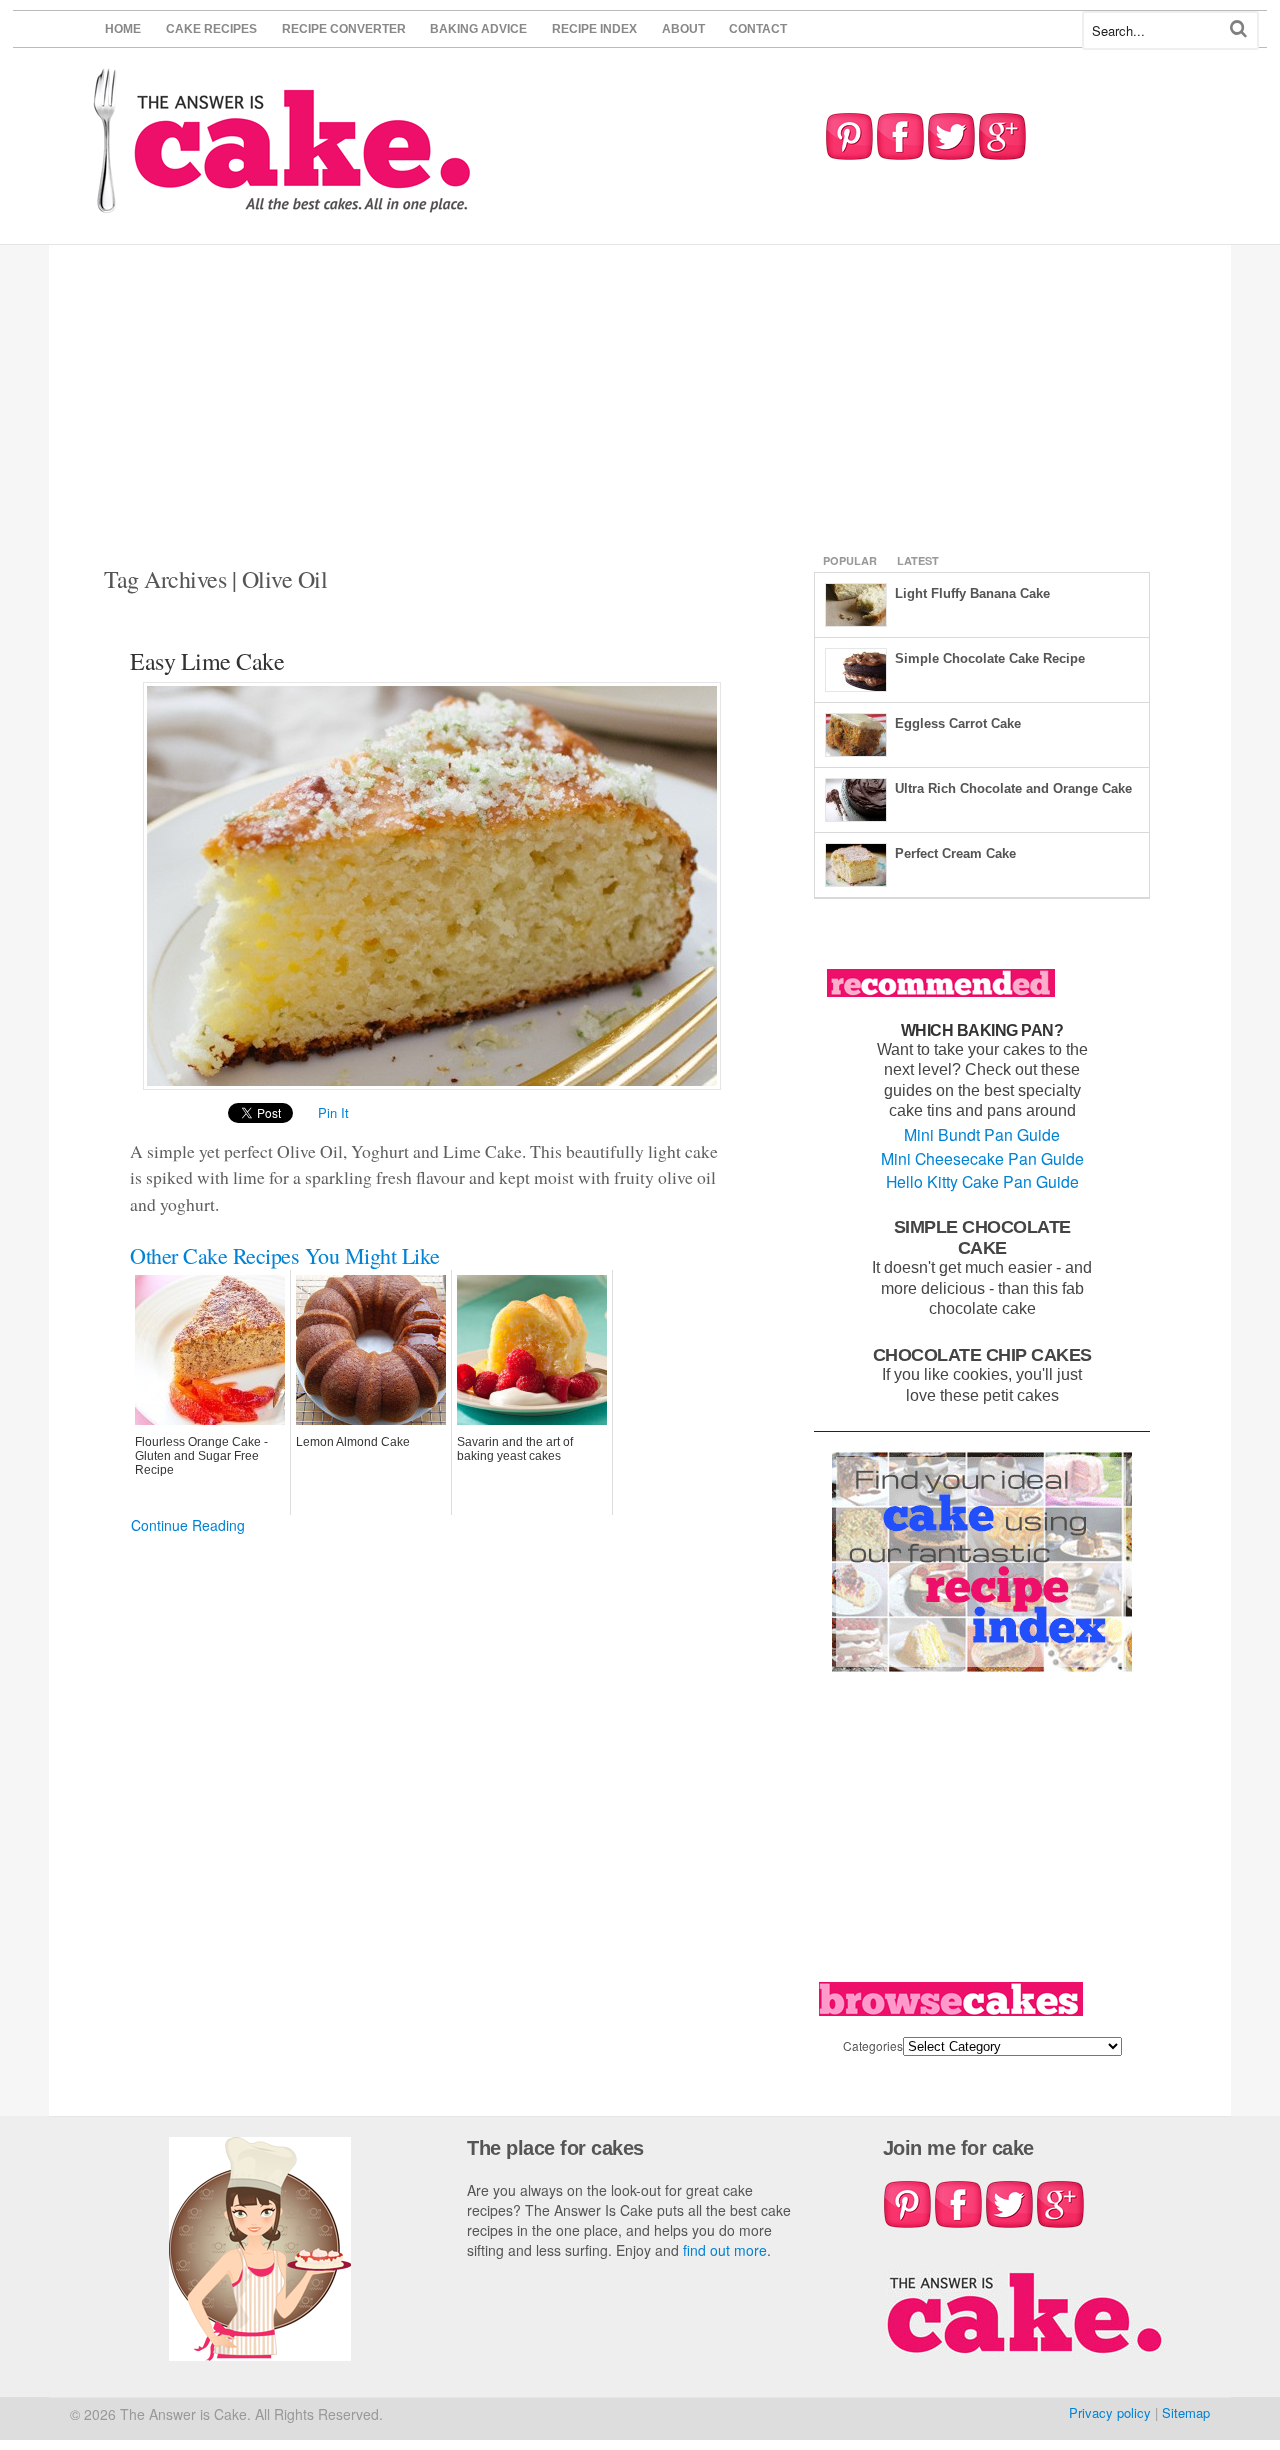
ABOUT (683, 29)
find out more (725, 2250)
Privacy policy (1110, 2412)
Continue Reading (188, 1525)
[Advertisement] (640, 395)
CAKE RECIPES (211, 29)
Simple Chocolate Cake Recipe (990, 658)
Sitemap (1186, 2412)
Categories (873, 2045)
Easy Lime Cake (207, 661)
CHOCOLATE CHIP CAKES (982, 1354)
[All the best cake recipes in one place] (282, 203)
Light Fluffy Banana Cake (972, 593)
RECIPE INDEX (594, 29)
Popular (850, 560)
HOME (123, 29)
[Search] (1238, 28)
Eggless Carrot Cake (958, 723)
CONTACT (758, 29)
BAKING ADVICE (478, 29)
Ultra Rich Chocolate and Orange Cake (1013, 788)
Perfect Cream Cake (955, 853)
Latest (918, 560)
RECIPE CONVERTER (344, 29)
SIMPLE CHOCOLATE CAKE (982, 1237)
